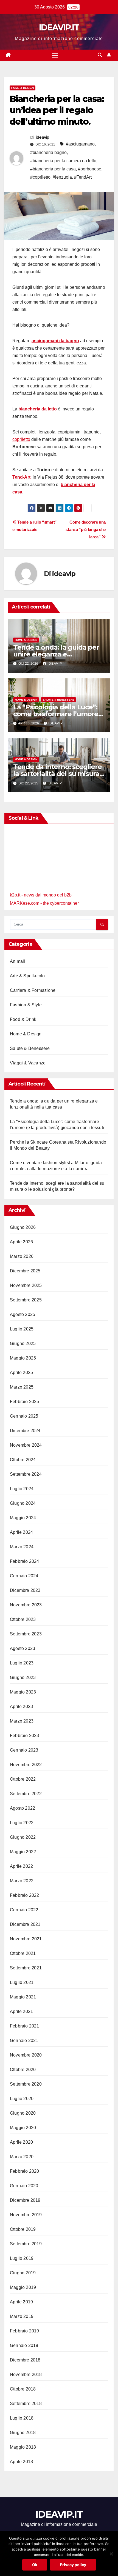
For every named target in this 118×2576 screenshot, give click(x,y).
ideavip (43, 137)
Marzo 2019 (22, 2316)
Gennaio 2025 (24, 1416)
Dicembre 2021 (25, 1924)
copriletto (21, 439)
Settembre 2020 (26, 2084)
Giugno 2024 (23, 1503)
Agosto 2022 (23, 1808)
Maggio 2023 (23, 1692)
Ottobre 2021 (23, 1953)
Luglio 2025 (22, 1329)
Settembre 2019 (26, 2244)
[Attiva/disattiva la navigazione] (55, 55)
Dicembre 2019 (25, 2200)
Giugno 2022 (23, 1837)
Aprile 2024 (21, 1532)
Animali (17, 961)
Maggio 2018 (23, 2447)
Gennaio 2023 (24, 1750)
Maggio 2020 (23, 2128)
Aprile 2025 (21, 1373)
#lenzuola (62, 177)
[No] (111, 2554)
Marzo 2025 (22, 1387)
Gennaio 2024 (24, 1576)
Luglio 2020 (22, 2099)
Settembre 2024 (26, 1474)
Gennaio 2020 (24, 2186)
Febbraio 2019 (25, 2331)
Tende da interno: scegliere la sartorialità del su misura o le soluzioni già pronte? (57, 774)
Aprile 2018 (21, 2462)
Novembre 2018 (26, 2374)
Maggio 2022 (23, 1852)
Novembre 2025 (26, 1285)
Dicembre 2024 (25, 1431)
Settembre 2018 (26, 2404)
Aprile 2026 (21, 1242)
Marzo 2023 (22, 1721)
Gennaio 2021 (24, 2040)
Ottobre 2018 (23, 2389)
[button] (100, 55)
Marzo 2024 (22, 1547)
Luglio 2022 (22, 1823)
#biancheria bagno (48, 152)
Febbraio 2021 (25, 2026)
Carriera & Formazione (33, 990)
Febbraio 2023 (25, 1736)
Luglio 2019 (22, 2258)
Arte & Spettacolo (27, 976)
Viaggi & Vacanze (28, 1063)
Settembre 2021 (26, 1968)
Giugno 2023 (23, 1677)
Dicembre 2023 (25, 1590)
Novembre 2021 (26, 1939)
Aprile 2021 (21, 2011)
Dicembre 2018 (25, 2360)
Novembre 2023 (26, 1605)
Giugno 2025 (23, 1343)
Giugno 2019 (23, 2273)
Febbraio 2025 (25, 1402)
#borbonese (90, 169)
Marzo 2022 (22, 1881)
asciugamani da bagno (55, 341)
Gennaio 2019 (24, 2345)
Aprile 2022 (21, 1866)
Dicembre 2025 (25, 1271)
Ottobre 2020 (23, 2070)
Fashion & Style (26, 1005)
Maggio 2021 (23, 1997)
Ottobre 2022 (23, 1779)
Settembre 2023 (26, 1634)
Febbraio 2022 (25, 1895)
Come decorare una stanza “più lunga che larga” (86, 529)
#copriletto (40, 177)
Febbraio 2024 (25, 1561)
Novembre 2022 (26, 1765)
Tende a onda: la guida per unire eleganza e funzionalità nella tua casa (56, 654)
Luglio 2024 (22, 1489)
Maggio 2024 (23, 1518)
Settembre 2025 (26, 1300)
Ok (35, 2565)
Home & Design (23, 88)
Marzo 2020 (22, 2157)
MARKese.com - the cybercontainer (44, 903)
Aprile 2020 (21, 2142)
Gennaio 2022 (24, 1910)
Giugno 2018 (23, 2433)
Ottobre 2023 (23, 1619)
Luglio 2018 (22, 2418)
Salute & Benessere (58, 700)
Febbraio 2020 (25, 2171)
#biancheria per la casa (53, 169)
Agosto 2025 (23, 1314)
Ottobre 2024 (23, 1460)
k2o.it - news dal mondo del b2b (41, 895)
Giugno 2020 (23, 2113)
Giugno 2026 (23, 1227)
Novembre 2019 (26, 2215)
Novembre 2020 (26, 2055)
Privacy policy (73, 2565)
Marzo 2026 (22, 1256)
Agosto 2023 (23, 1648)
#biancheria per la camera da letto (63, 161)
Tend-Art (21, 477)
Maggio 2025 (23, 1358)
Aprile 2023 (21, 1707)
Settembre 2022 (26, 1794)
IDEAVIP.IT (59, 28)
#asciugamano (80, 144)
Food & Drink (23, 1019)
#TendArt (83, 177)
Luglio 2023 (22, 1663)
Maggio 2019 (23, 2287)
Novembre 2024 (26, 1445)
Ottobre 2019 (23, 2229)
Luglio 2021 (22, 1982)
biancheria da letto (38, 409)
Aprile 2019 (21, 2302)
